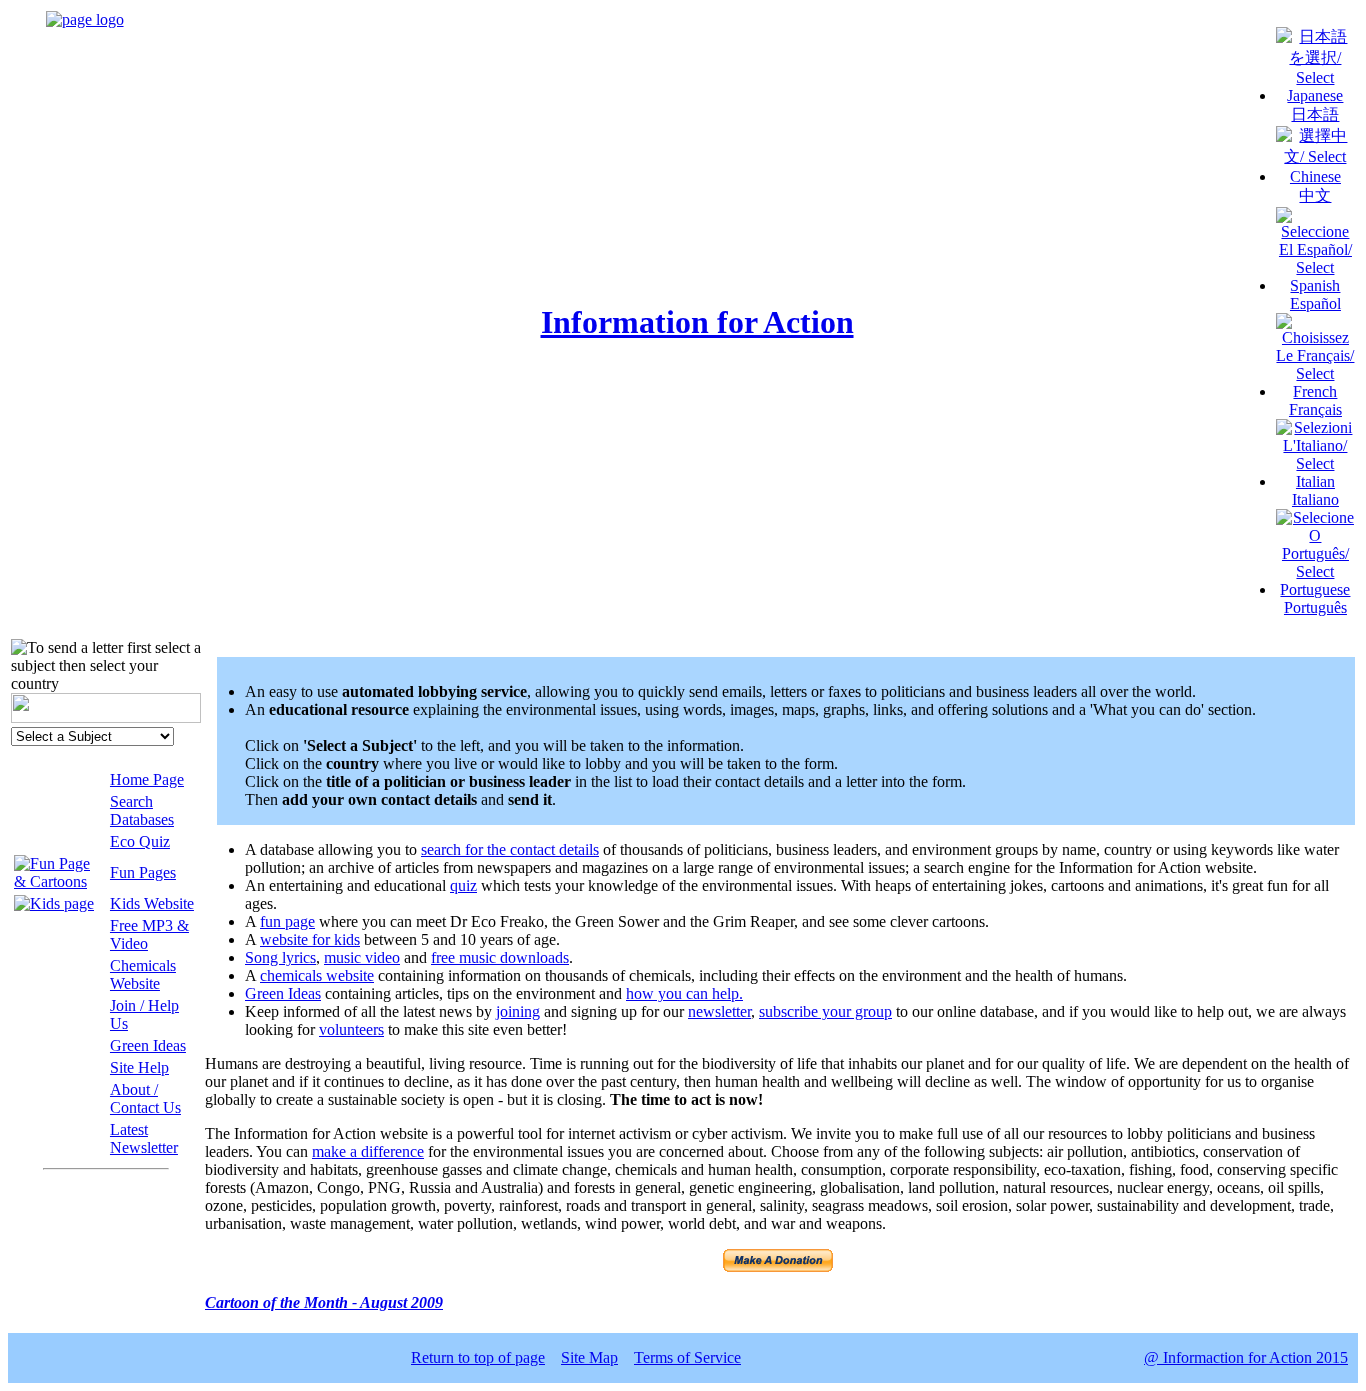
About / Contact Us (145, 1098)
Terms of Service (687, 1357)
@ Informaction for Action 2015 (1246, 1357)
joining (518, 1011)
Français (1315, 409)
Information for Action (697, 322)
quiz (463, 885)
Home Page (147, 779)
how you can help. (684, 993)
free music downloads (500, 957)
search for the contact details (510, 849)
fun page (287, 921)
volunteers (351, 1029)
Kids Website (152, 903)
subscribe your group (825, 1011)
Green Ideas (148, 1045)
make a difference (368, 1151)
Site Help (139, 1067)
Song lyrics (280, 957)
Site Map (589, 1357)
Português (1315, 607)
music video (362, 957)
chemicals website (317, 975)
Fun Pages (143, 872)
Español (1315, 303)
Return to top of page (478, 1357)
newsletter (719, 1011)
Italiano (1315, 499)
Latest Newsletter (144, 1138)
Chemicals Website (143, 974)
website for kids (310, 939)
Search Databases (142, 810)
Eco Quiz (140, 841)
